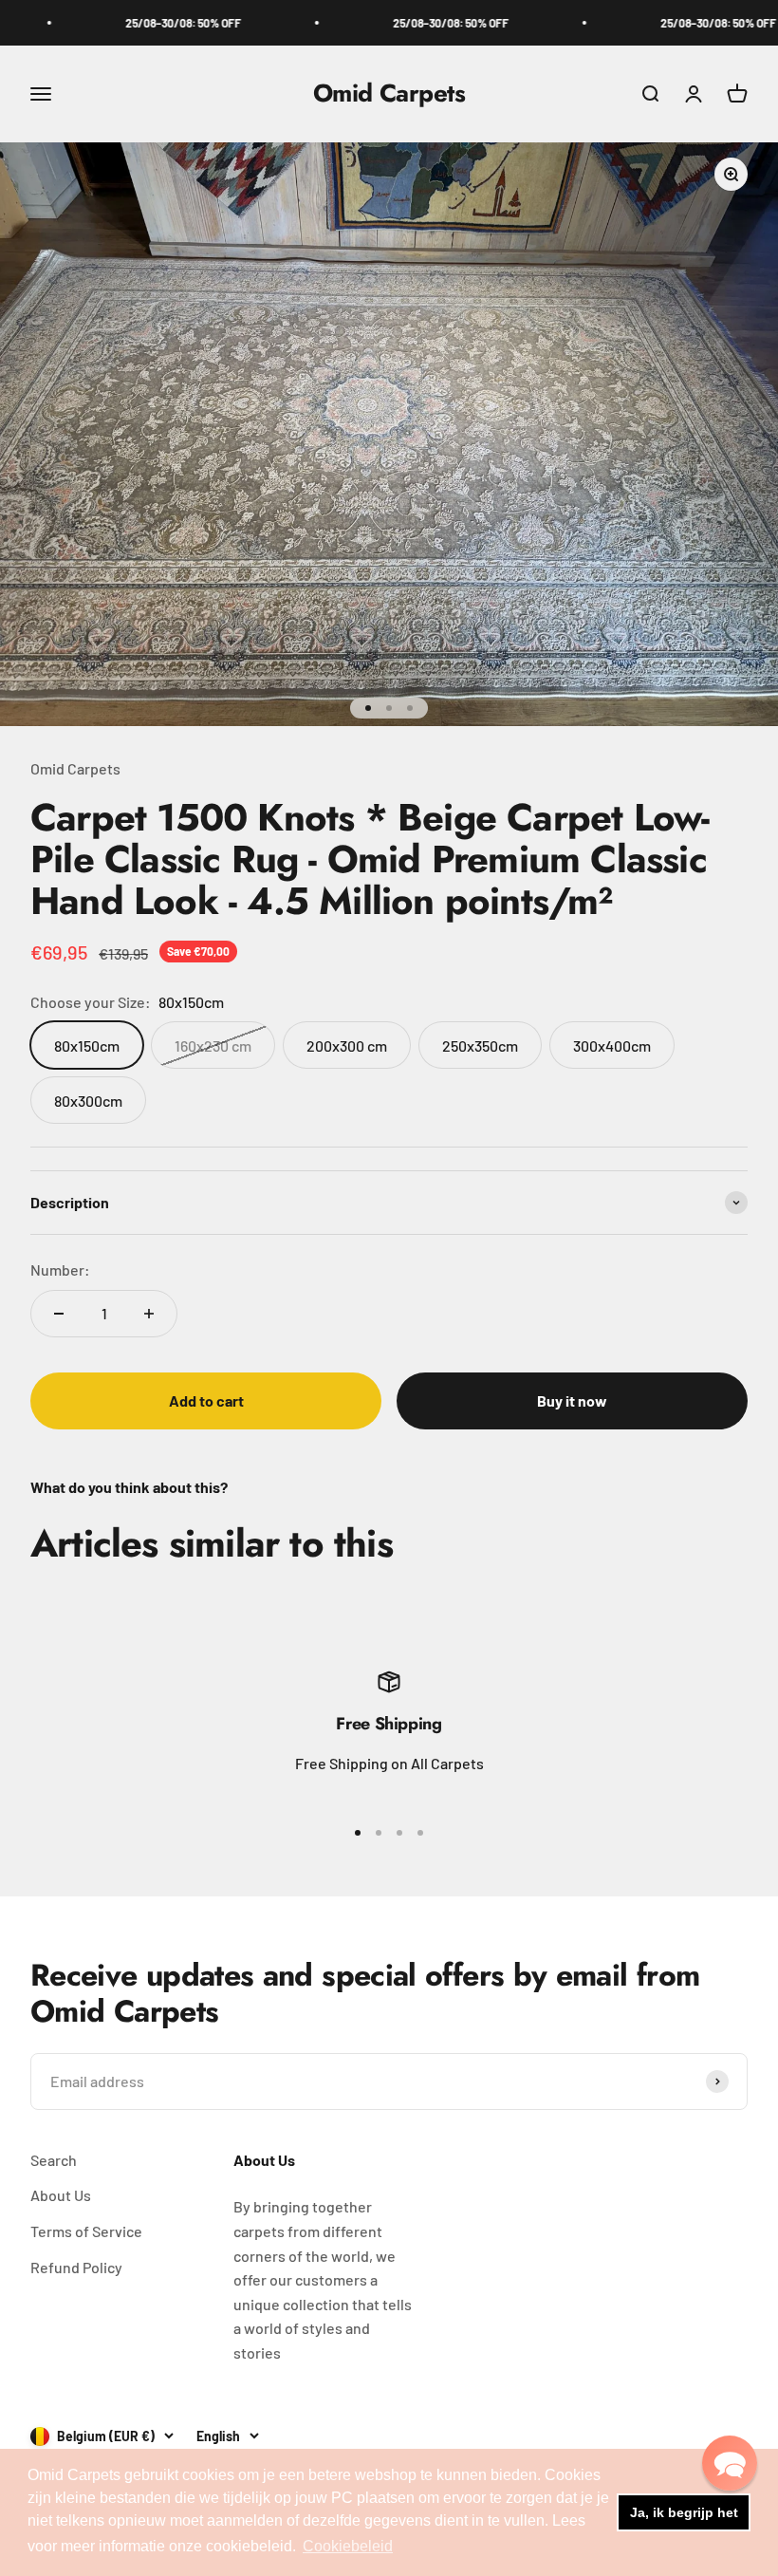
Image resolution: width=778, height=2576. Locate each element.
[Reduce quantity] (59, 1314)
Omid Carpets (75, 768)
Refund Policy (76, 2267)
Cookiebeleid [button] (348, 2546)
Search (54, 2160)
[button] (730, 2463)
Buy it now (572, 1400)
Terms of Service (86, 2231)
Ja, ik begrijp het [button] (684, 2512)
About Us (61, 2195)
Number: (60, 1269)
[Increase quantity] (149, 1314)
